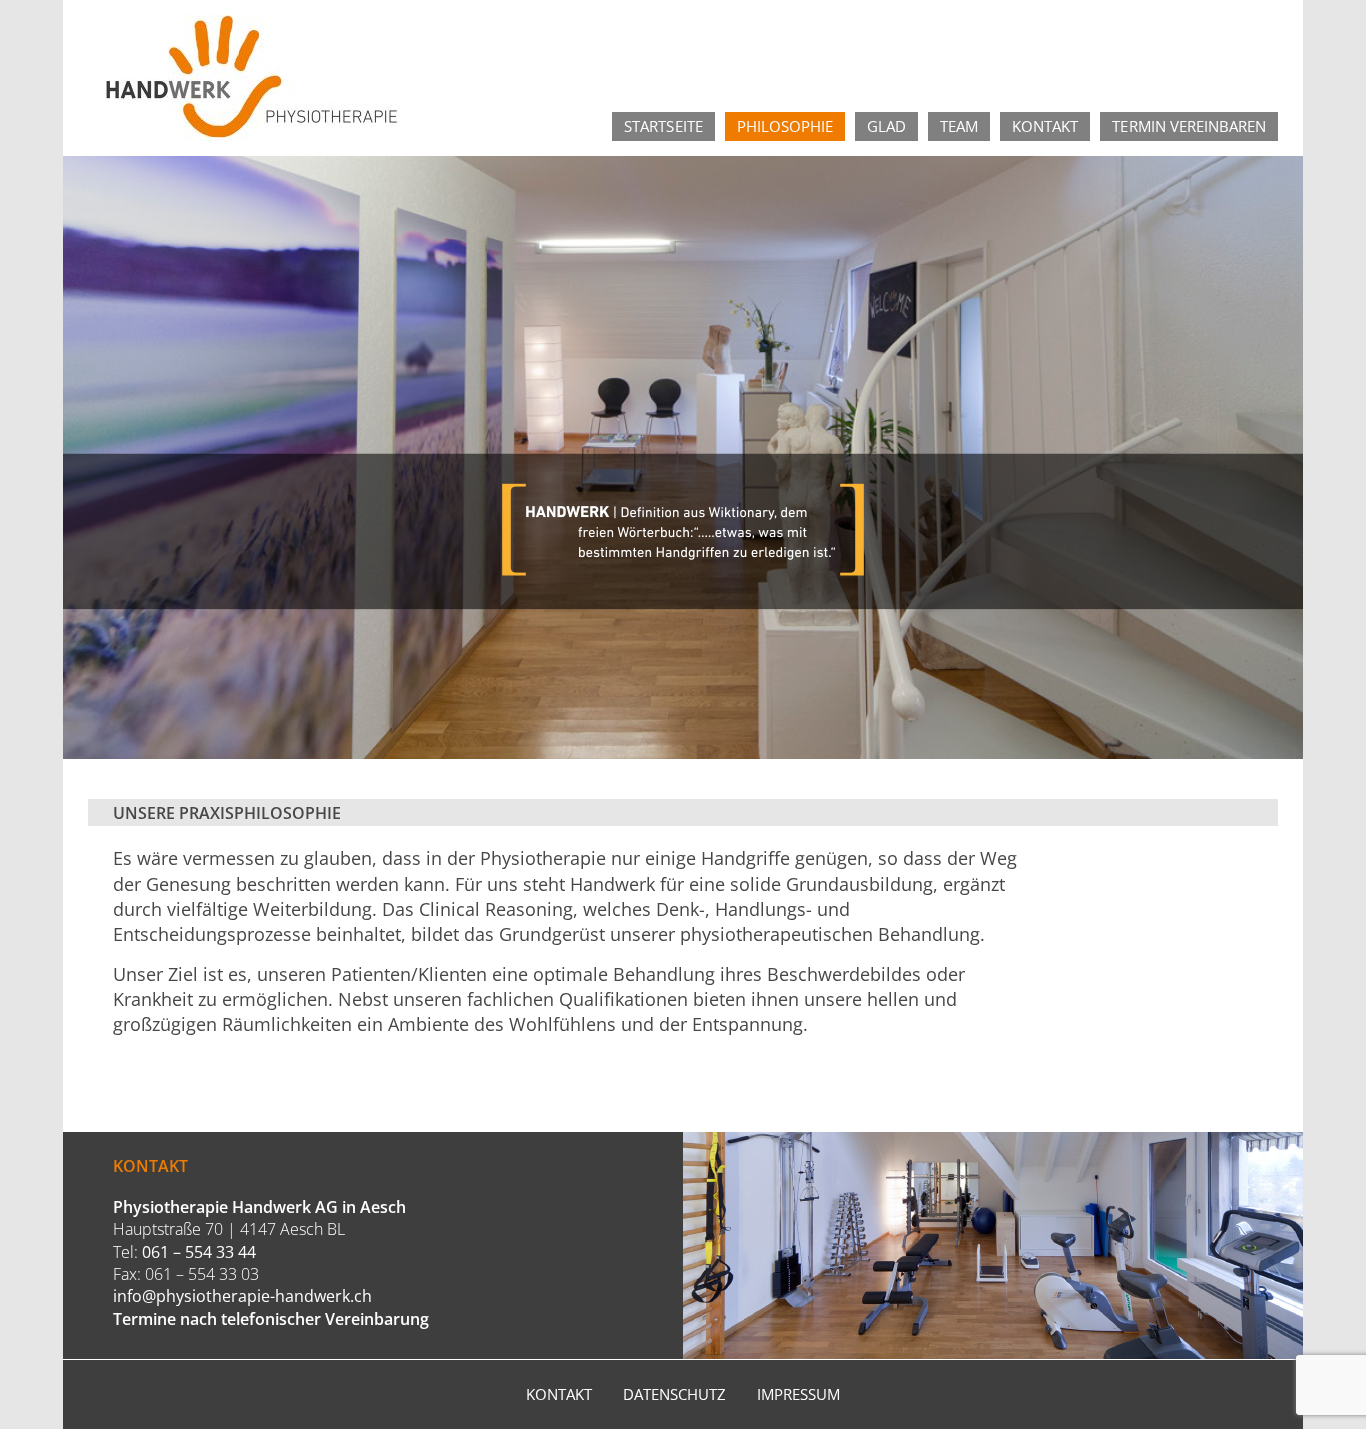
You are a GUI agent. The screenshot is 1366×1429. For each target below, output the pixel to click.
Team (959, 126)
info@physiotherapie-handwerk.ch (242, 1296)
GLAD (886, 126)
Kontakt (1045, 126)
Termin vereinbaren (1189, 126)
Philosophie (785, 126)
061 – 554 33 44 (199, 1252)
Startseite (663, 126)
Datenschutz (674, 1394)
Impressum (798, 1394)
